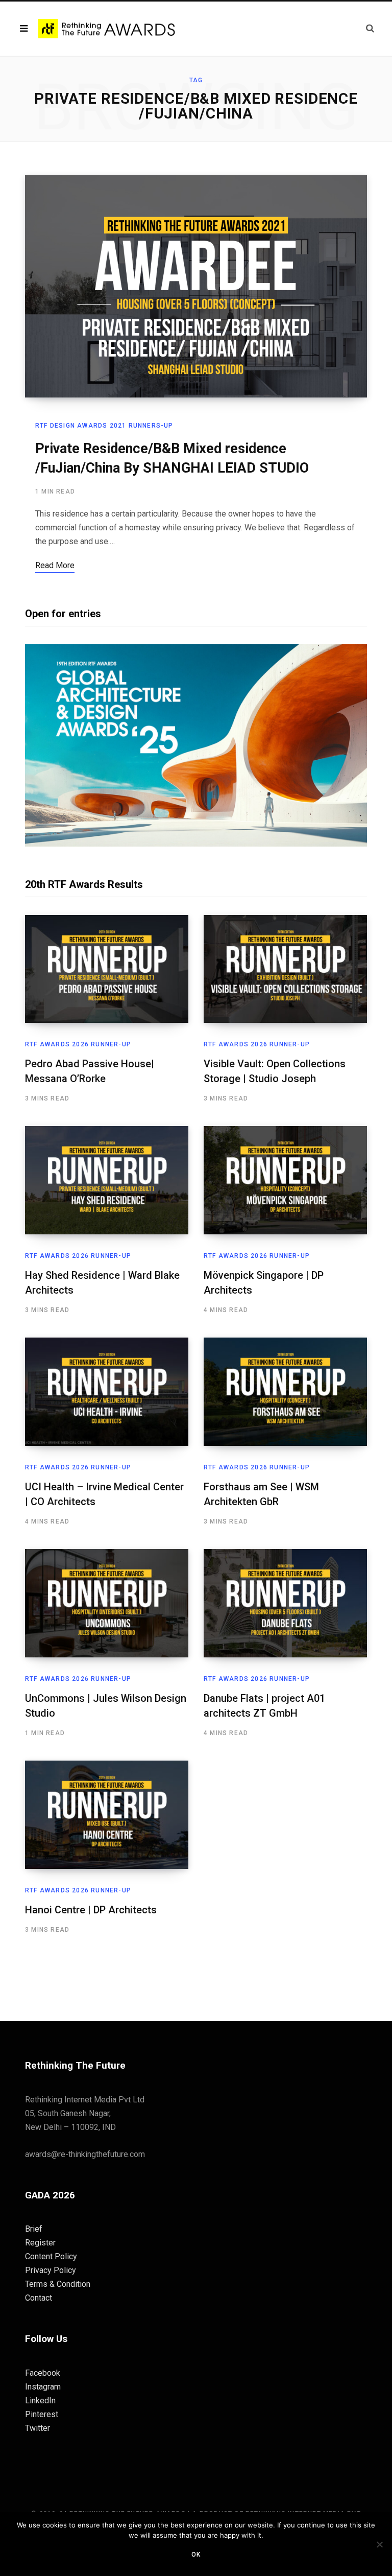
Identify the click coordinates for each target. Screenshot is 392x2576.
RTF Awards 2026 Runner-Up (78, 1044)
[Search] (370, 28)
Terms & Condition (58, 2284)
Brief (34, 2229)
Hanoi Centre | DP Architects (91, 1910)
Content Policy (51, 2256)
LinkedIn (40, 2401)
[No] (379, 2544)
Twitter (38, 2428)
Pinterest (42, 2414)
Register (40, 2243)
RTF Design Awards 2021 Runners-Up (104, 426)
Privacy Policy (51, 2270)
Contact (39, 2298)
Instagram (43, 2387)
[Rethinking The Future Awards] (108, 29)
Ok (196, 2555)
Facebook (43, 2373)
